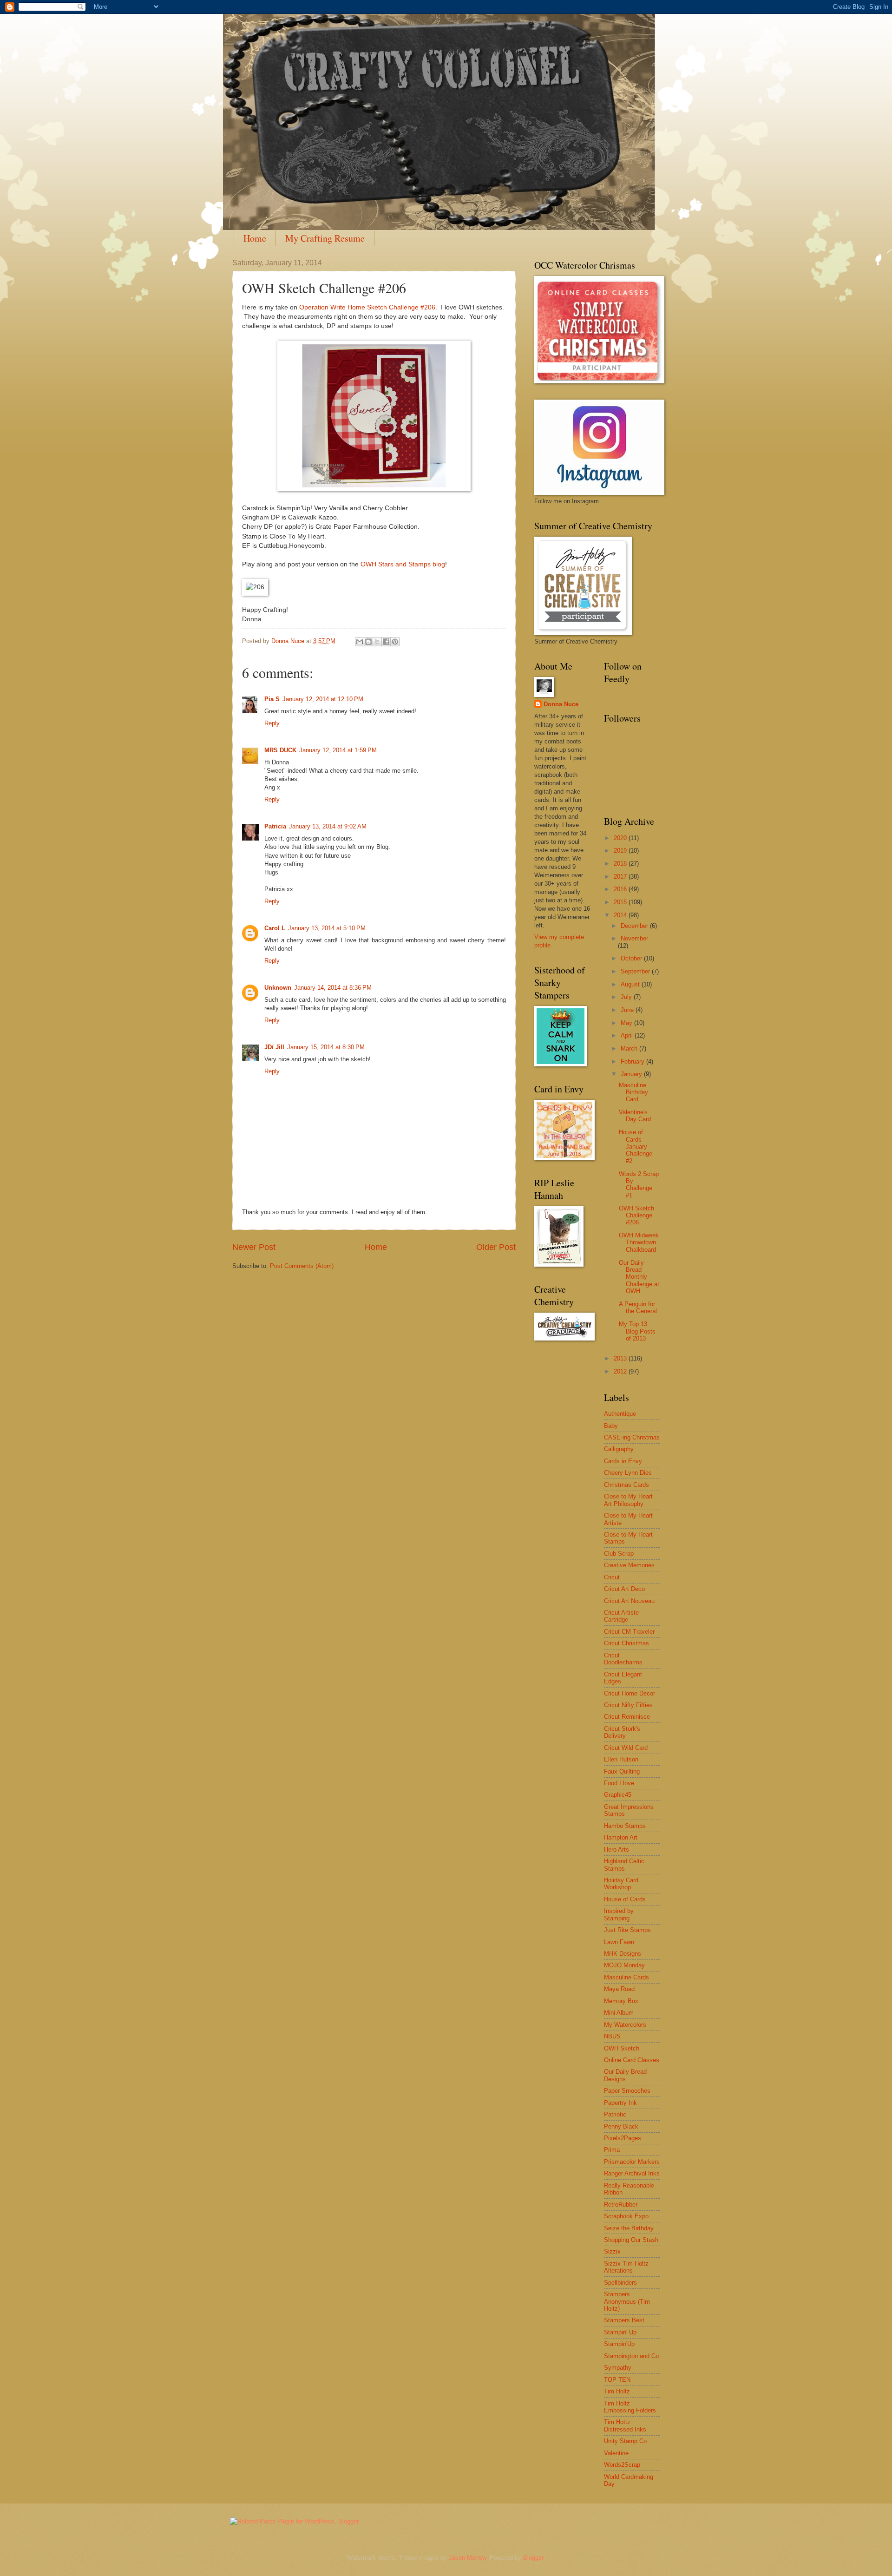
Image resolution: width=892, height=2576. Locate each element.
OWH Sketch (622, 2048)
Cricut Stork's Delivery (622, 1732)
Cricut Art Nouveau (629, 1601)
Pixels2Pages (623, 2138)
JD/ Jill (274, 1047)
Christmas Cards (626, 1485)
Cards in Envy (623, 1461)
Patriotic (615, 2114)
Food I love (619, 1783)
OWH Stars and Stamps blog (403, 564)
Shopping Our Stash (631, 2240)
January (632, 1074)
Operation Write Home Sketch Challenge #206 (367, 307)
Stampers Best (624, 2320)
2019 (621, 851)
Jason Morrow (467, 2558)
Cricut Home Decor (630, 1693)
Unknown (278, 988)
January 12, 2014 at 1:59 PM (338, 750)
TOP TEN (617, 2380)
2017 (621, 877)
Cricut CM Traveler (629, 1632)
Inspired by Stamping (619, 1914)
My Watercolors (625, 2025)
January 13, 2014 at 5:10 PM (327, 928)
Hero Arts (617, 1850)
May (627, 1023)
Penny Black (621, 2126)
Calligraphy (619, 1449)
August (631, 984)
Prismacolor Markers (632, 2162)
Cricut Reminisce (627, 1717)
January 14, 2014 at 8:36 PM (333, 988)
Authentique (620, 1414)
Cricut (612, 1577)
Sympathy (618, 2368)
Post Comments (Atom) (302, 1266)
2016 (621, 889)
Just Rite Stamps (627, 1930)
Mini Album (619, 2013)
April (628, 1035)
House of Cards (625, 1899)
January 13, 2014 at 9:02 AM (328, 826)
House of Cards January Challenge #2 (636, 1147)
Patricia (275, 826)
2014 (621, 915)
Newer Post (254, 1247)
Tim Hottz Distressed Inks (625, 2425)
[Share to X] (377, 642)
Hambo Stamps (625, 1826)
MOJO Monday (624, 1965)
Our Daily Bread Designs (625, 2075)
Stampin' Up (620, 2332)
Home (255, 238)
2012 (621, 1371)
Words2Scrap (622, 2465)
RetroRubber (621, 2205)
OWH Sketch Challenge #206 (636, 1216)
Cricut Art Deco (624, 1589)
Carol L (275, 928)
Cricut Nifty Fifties (628, 1705)
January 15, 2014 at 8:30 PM (326, 1047)
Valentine (616, 2453)
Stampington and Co (631, 2356)
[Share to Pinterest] (395, 642)
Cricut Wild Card (626, 1748)
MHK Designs (623, 1954)
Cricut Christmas (626, 1643)
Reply (272, 723)
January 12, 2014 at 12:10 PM (323, 699)
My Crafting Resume (325, 238)
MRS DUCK (280, 750)
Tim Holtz (617, 2391)
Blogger (533, 2558)
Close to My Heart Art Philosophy (628, 1500)
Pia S (272, 699)
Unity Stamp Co (625, 2441)
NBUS (612, 2036)
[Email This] (360, 642)
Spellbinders (620, 2283)
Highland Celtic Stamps (624, 1865)
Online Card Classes (632, 2060)
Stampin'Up (619, 2344)
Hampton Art (621, 1837)
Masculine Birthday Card (633, 1092)
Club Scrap (619, 1554)
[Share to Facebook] (386, 642)
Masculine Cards (626, 1977)
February (633, 1061)
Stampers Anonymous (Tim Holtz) (627, 2301)
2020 (621, 838)
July (627, 997)
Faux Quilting (622, 1771)
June (628, 1010)
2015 (621, 902)
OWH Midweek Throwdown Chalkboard (639, 1242)
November (634, 938)
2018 (621, 864)
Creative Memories (629, 1565)
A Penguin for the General (638, 1308)
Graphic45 (618, 1795)
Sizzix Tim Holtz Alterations (626, 2267)
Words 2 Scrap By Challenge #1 (639, 1185)
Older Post (496, 1247)
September (636, 971)
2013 (621, 1358)
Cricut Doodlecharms (623, 1659)
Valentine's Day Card (635, 1116)
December (635, 926)
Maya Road (619, 1989)
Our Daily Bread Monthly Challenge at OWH (639, 1277)
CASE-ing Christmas (632, 1437)
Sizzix (612, 2251)
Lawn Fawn (619, 1942)
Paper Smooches (627, 2091)
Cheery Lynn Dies (628, 1473)
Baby (611, 1426)
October (632, 958)
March (630, 1048)
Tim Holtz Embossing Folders (630, 2407)
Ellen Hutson (621, 1759)
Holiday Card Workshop (621, 1884)
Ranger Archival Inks (632, 2173)
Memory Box (621, 2001)
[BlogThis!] (368, 642)
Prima (612, 2150)
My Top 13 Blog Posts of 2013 (637, 1331)
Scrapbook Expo (626, 2216)
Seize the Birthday (629, 2228)
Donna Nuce (561, 704)
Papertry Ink (620, 2103)
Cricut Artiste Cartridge (621, 1616)
